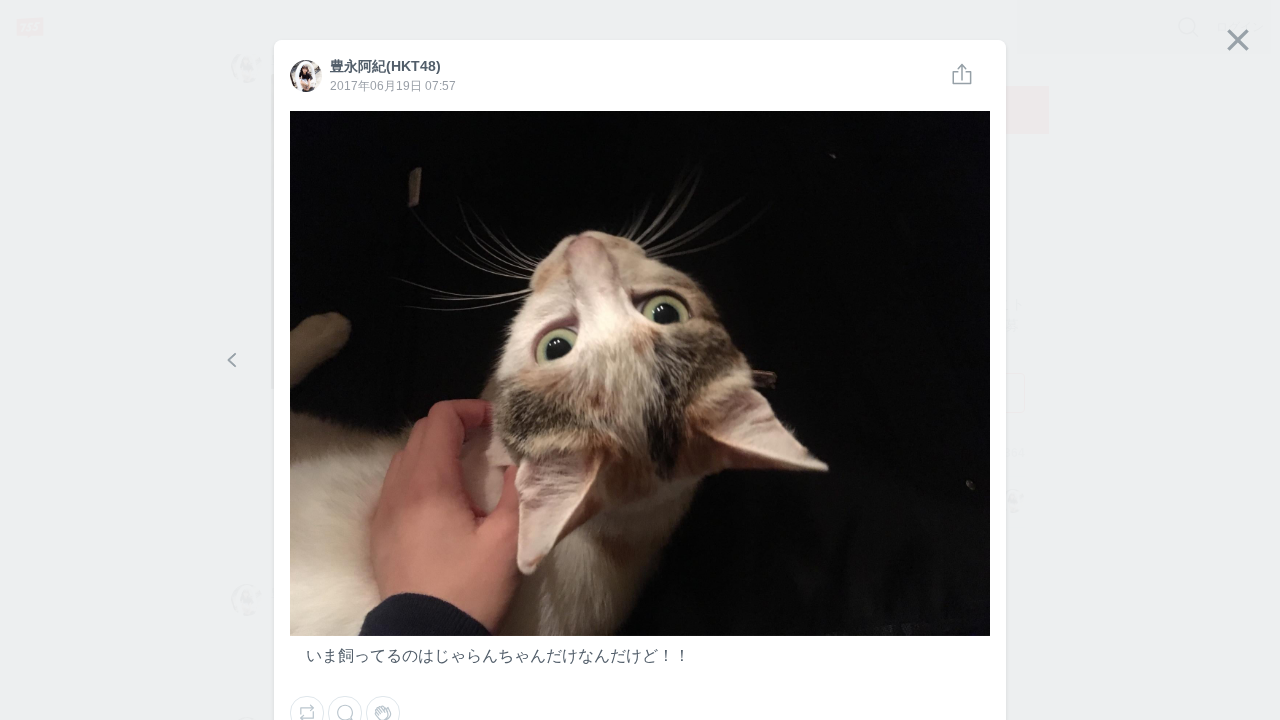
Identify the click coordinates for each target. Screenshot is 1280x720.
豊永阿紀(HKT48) (305, 77)
